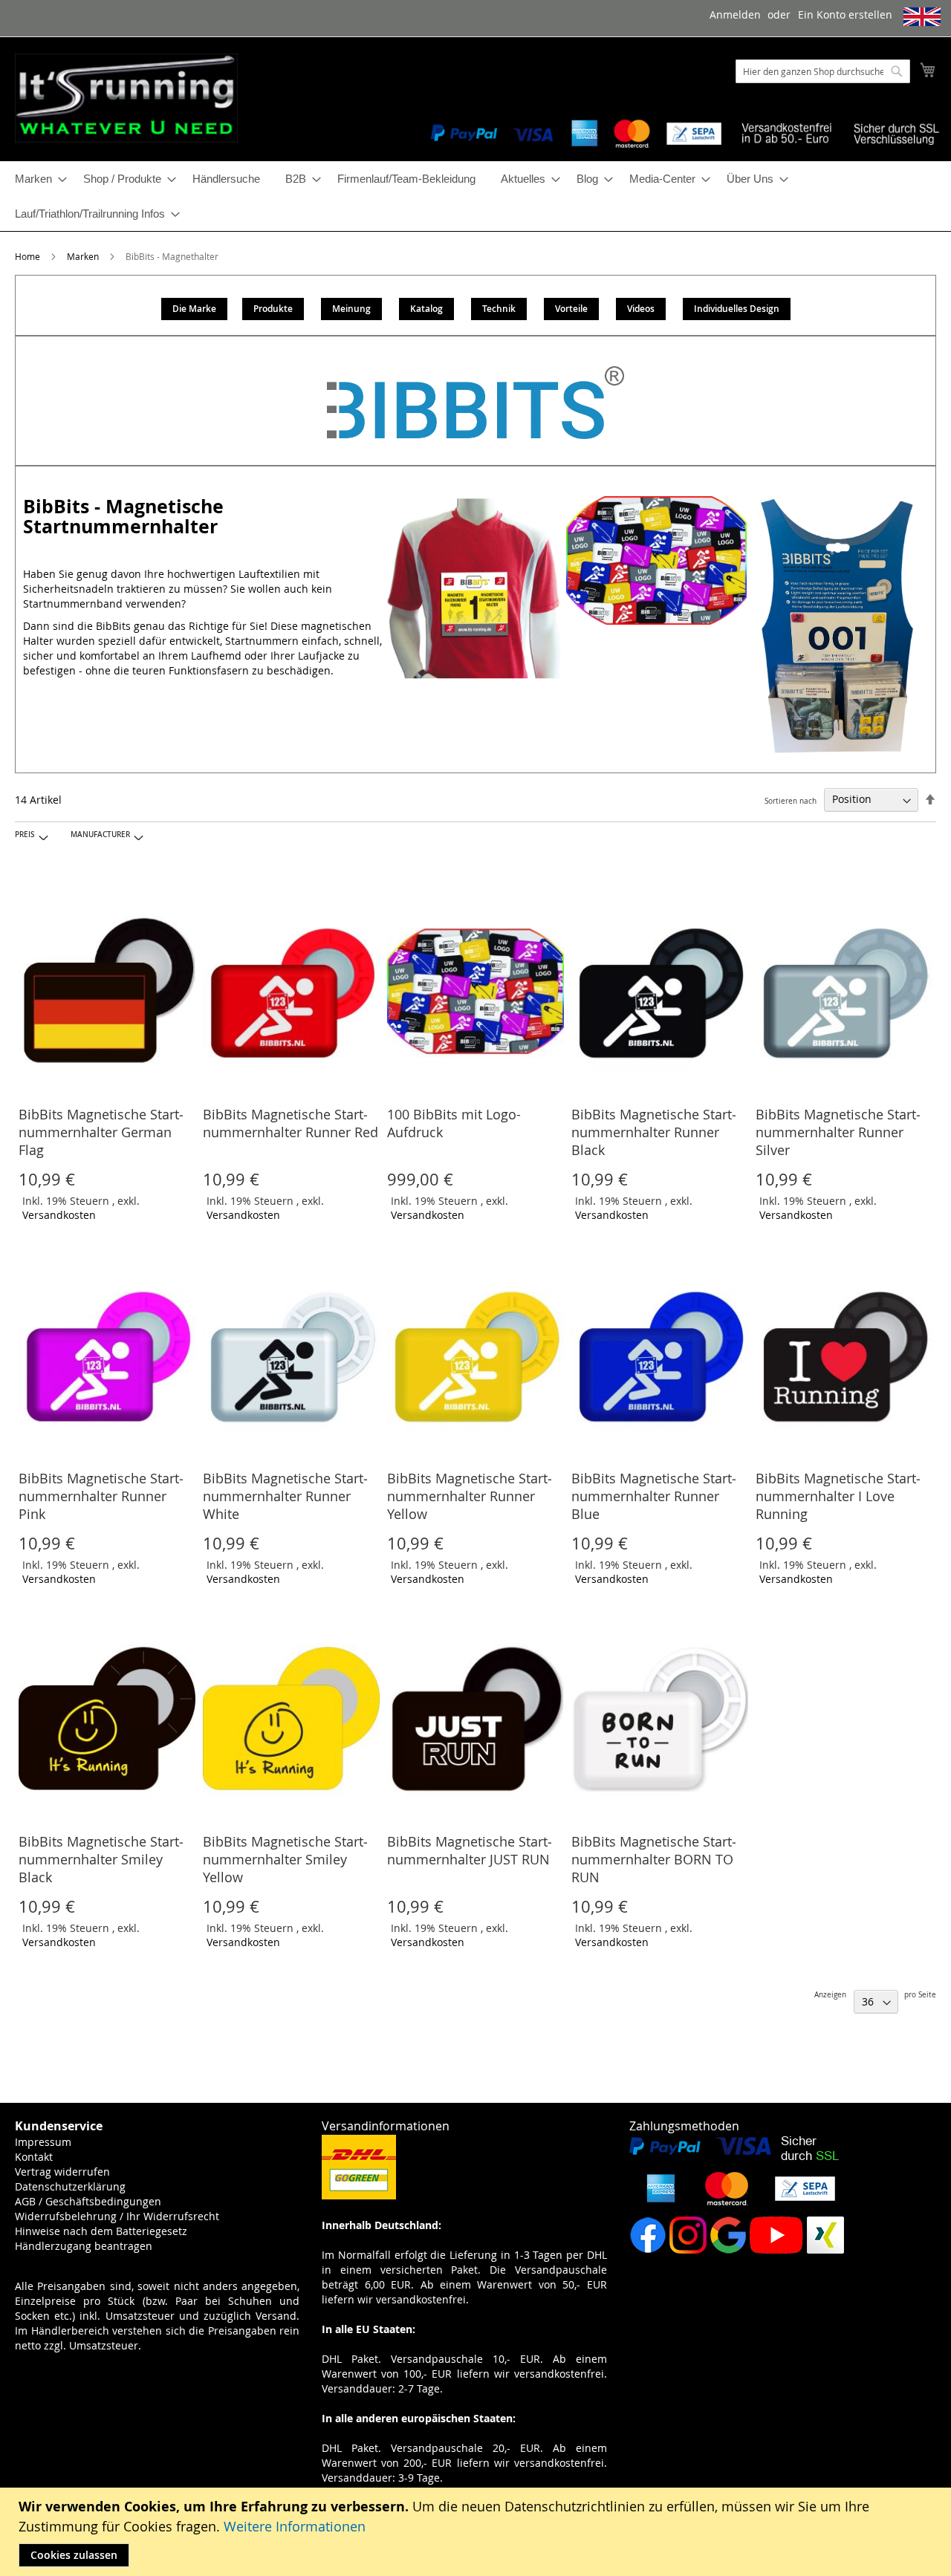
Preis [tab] (25, 835)
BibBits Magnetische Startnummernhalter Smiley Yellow (285, 1859)
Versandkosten (59, 1215)
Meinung (351, 309)
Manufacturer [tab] (100, 835)
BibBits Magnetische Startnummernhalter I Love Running (838, 1496)
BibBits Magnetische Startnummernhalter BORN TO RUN (654, 1859)
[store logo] (126, 98)
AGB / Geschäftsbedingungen (88, 2201)
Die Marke (194, 309)
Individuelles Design (737, 309)
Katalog (426, 309)
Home (29, 256)
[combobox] (823, 71)
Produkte (273, 309)
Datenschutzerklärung (70, 2186)
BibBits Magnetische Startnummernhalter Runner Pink (101, 1496)
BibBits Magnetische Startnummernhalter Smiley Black (101, 1859)
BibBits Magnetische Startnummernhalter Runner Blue (654, 1496)
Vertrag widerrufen (62, 2172)
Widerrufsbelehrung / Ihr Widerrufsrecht (117, 2216)
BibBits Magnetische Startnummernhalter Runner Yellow (470, 1496)
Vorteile (571, 309)
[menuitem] (36, 179)
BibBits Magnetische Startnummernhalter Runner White (285, 1496)
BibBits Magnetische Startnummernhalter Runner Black (654, 1132)
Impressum (43, 2142)
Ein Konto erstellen (845, 14)
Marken (84, 256)
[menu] (475, 196)
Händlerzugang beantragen (84, 2246)
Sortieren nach (791, 800)
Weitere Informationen (295, 2526)
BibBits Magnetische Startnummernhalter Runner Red (291, 1123)
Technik (499, 309)
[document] (477, 2532)
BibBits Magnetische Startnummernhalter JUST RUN (470, 1850)
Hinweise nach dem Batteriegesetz (101, 2231)
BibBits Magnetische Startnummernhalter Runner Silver (838, 1132)
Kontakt (34, 2157)
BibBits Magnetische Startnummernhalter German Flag (101, 1132)
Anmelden (735, 14)
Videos (641, 309)
